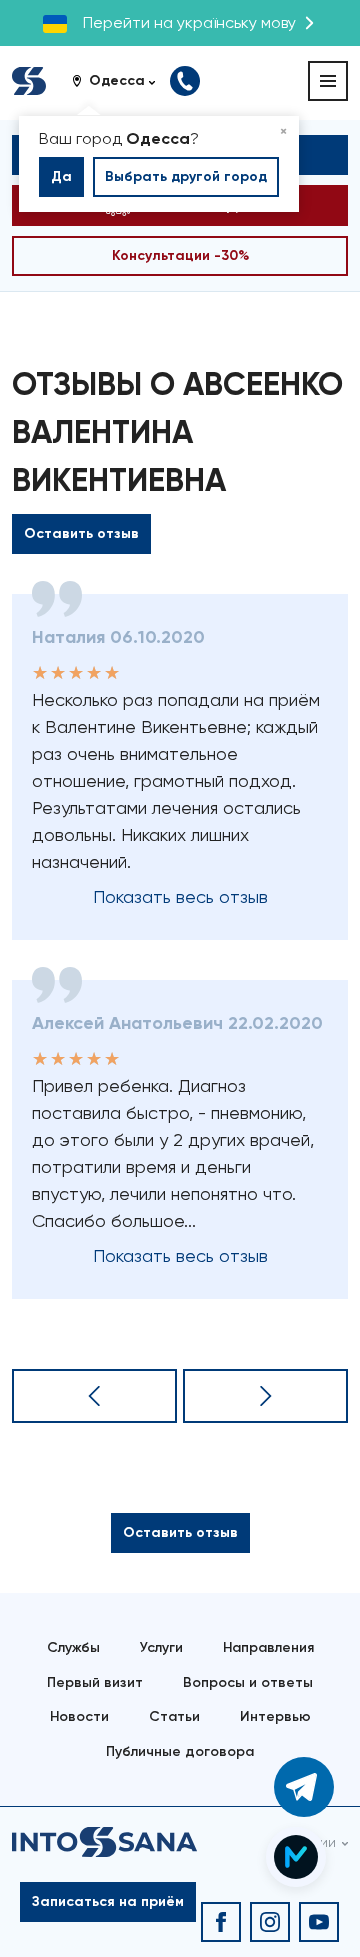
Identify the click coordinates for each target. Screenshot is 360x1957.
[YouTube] (319, 1922)
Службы (73, 1647)
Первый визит (95, 1682)
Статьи (174, 1716)
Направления (268, 1647)
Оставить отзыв (81, 533)
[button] (121, 81)
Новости (79, 1716)
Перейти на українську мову (189, 22)
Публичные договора (180, 1751)
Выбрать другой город (186, 176)
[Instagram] (270, 1922)
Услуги (161, 1647)
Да (61, 176)
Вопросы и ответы (248, 1682)
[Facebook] (221, 1922)
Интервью (275, 1716)
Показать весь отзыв (180, 896)
